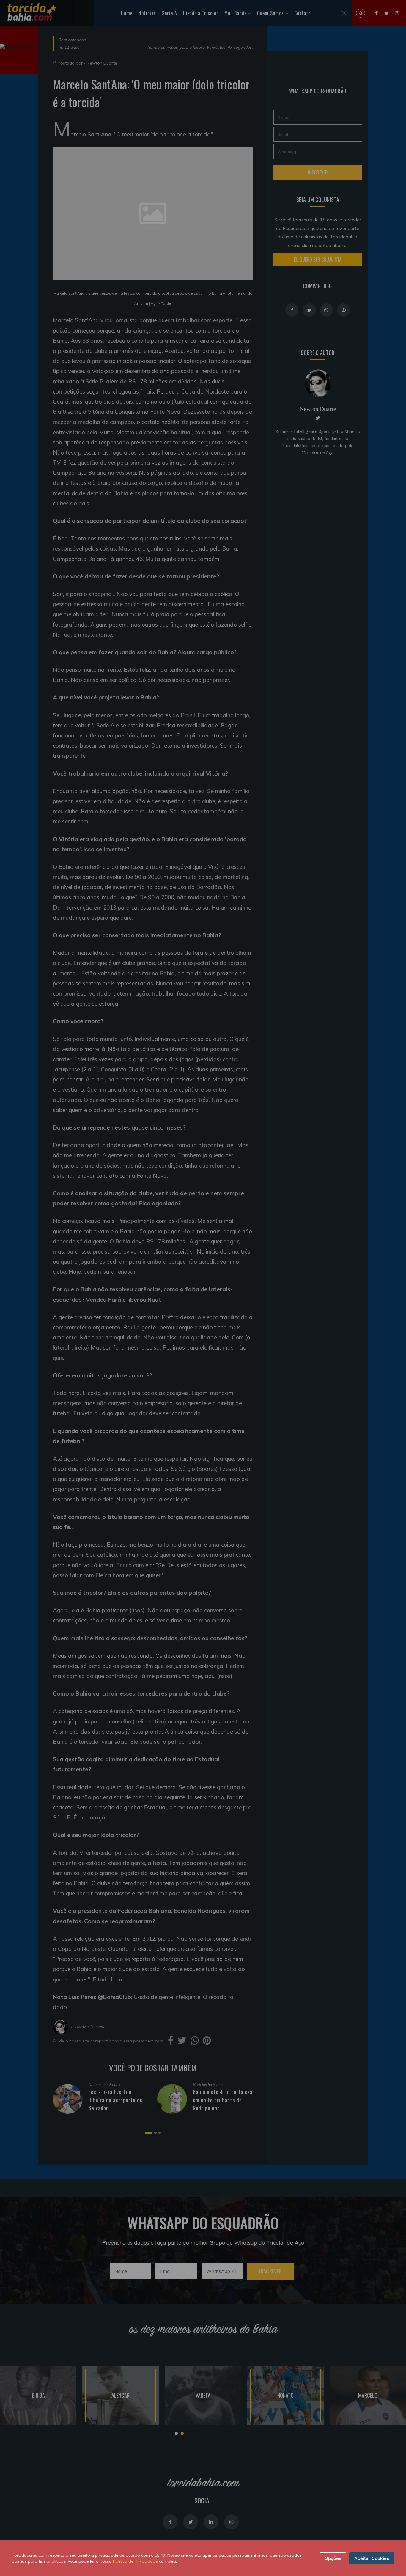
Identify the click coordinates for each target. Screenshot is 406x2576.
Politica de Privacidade (135, 2561)
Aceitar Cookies (372, 2558)
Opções (333, 2558)
